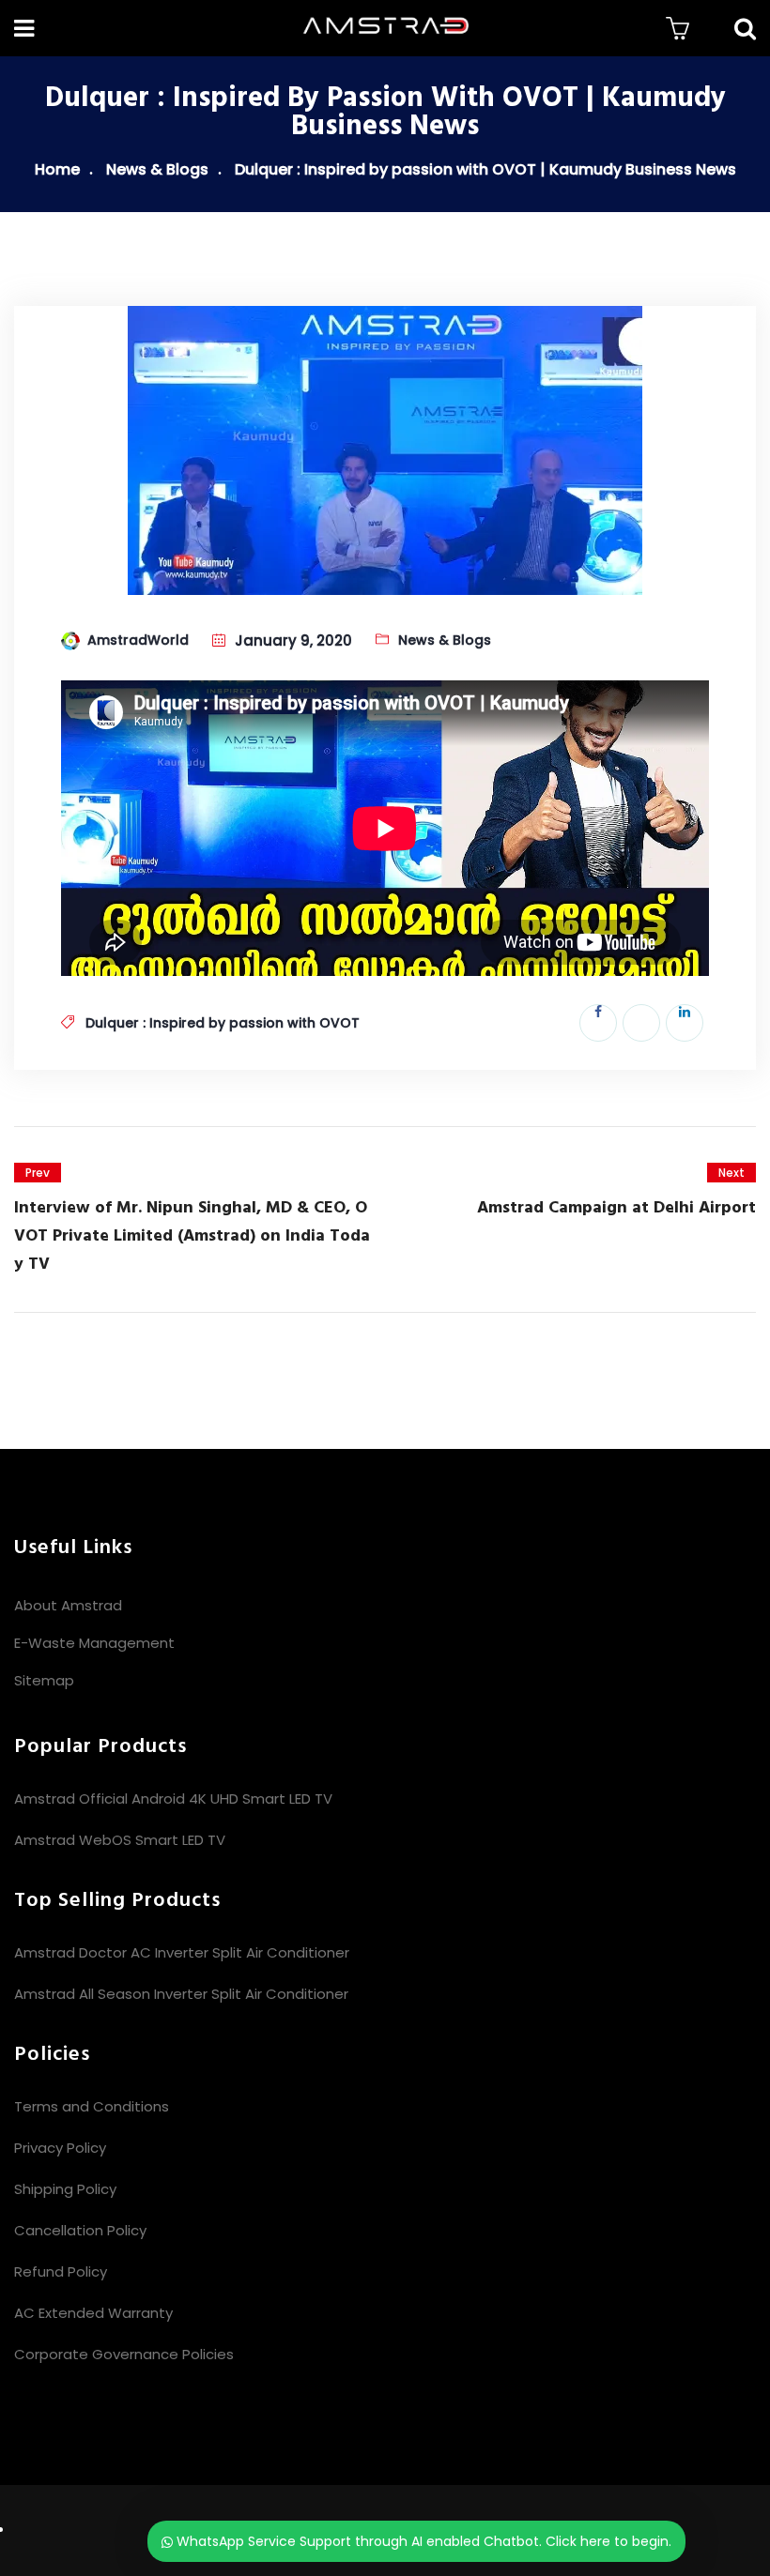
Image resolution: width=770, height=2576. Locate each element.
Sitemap (44, 1680)
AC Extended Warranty (93, 2313)
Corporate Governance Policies (124, 2354)
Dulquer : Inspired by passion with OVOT (223, 1023)
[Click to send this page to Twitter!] (641, 1023)
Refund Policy (61, 2271)
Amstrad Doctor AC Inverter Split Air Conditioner (182, 1952)
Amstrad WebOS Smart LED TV (120, 1840)
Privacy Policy (60, 2148)
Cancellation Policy (80, 2230)
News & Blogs (157, 169)
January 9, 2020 (293, 640)
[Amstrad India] (385, 28)
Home (57, 169)
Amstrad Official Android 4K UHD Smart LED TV (173, 1799)
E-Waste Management (94, 1643)
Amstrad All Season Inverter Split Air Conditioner (181, 1994)
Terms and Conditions (92, 2106)
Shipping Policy (65, 2189)
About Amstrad (68, 1605)
